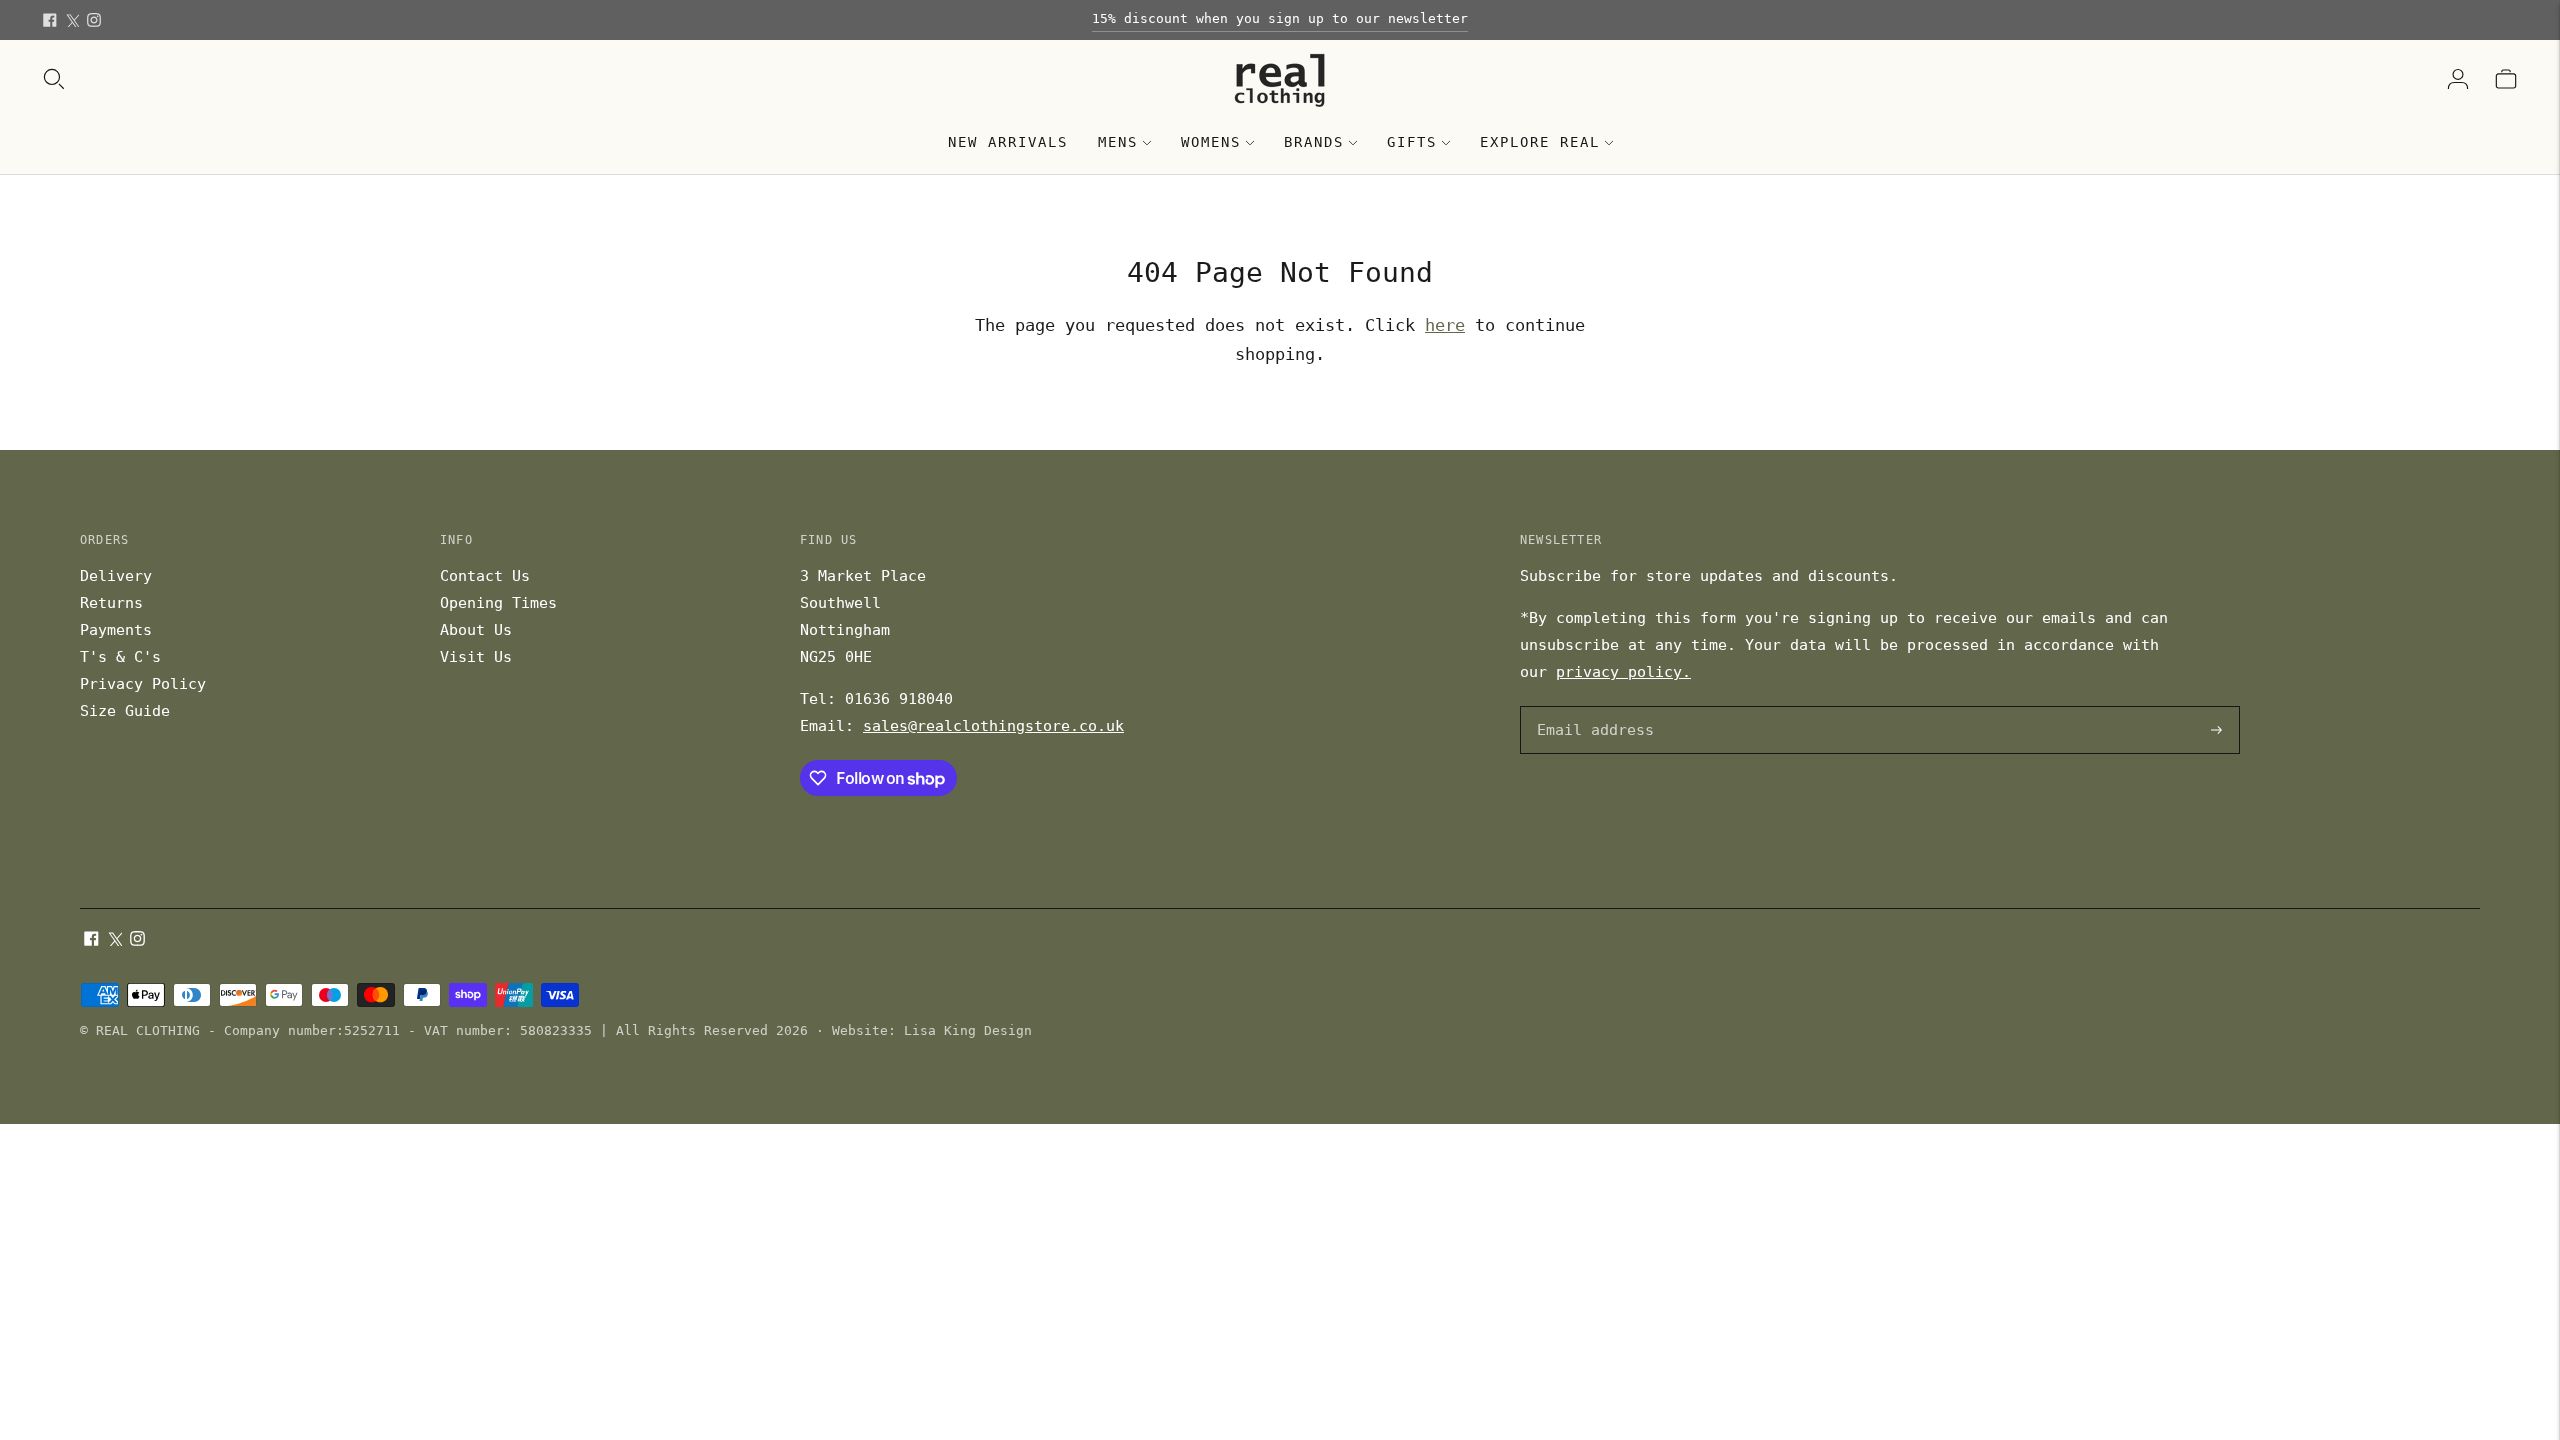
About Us (476, 630)
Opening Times (498, 603)
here (1445, 325)
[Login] (2458, 79)
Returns (111, 603)
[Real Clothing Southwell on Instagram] (94, 20)
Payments (116, 630)
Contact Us (485, 576)
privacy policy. (1623, 672)
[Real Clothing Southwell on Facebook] (50, 20)
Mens (1118, 142)
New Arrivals (1008, 142)
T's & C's (120, 657)
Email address (1592, 707)
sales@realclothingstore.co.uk (993, 726)
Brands (1314, 142)
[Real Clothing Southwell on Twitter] (72, 20)
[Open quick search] (54, 79)
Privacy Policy (143, 684)
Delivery (116, 576)
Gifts (1412, 142)
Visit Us (476, 657)
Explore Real (1540, 142)
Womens (1211, 142)
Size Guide (125, 711)
